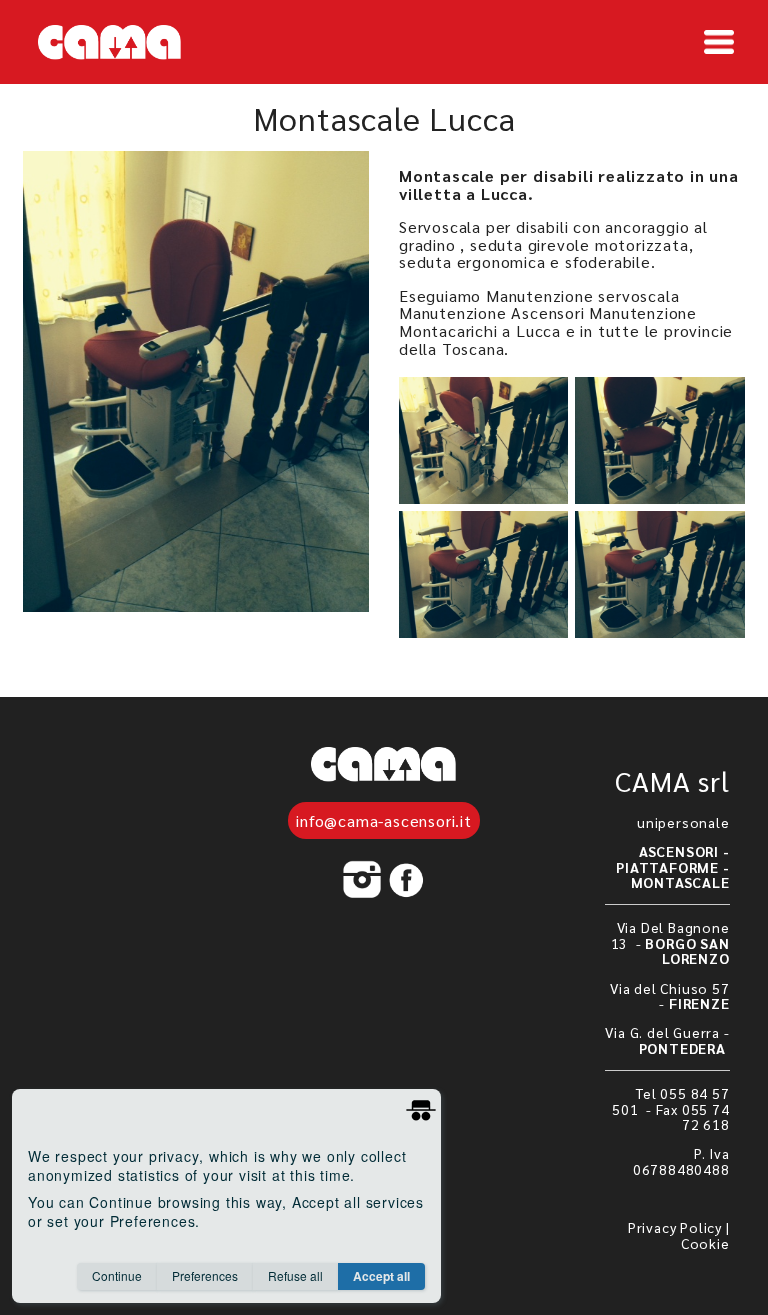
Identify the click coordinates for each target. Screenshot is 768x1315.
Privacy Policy (675, 1227)
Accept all (381, 1276)
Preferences (205, 1275)
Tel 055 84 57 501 (671, 1100)
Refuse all (295, 1275)
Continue (117, 1275)
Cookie (705, 1243)
